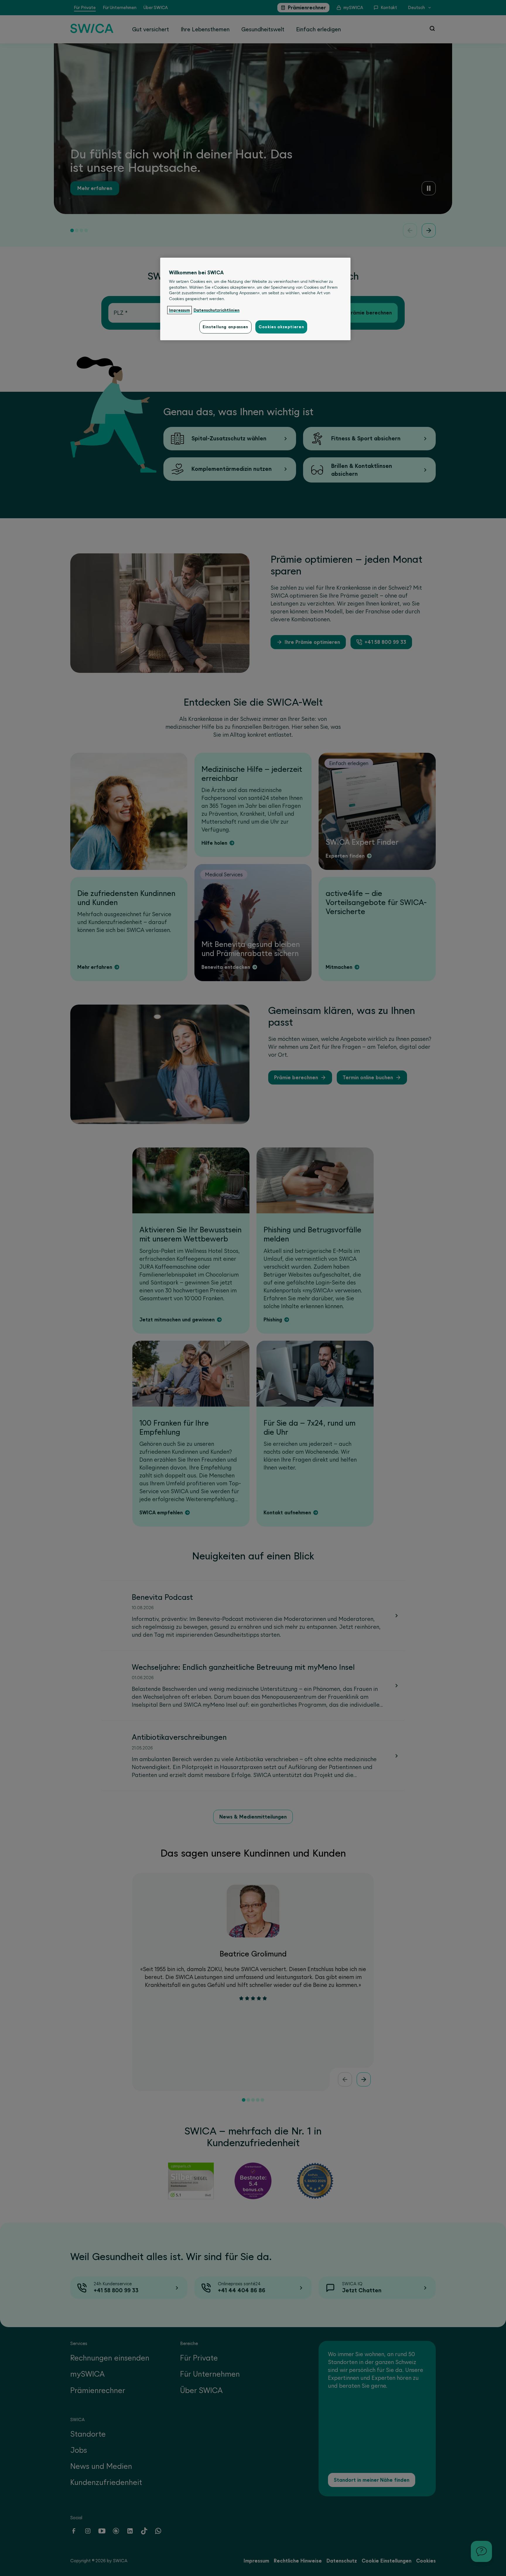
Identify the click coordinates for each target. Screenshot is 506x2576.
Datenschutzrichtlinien (217, 310)
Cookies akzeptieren (281, 327)
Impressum (180, 310)
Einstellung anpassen (225, 327)
